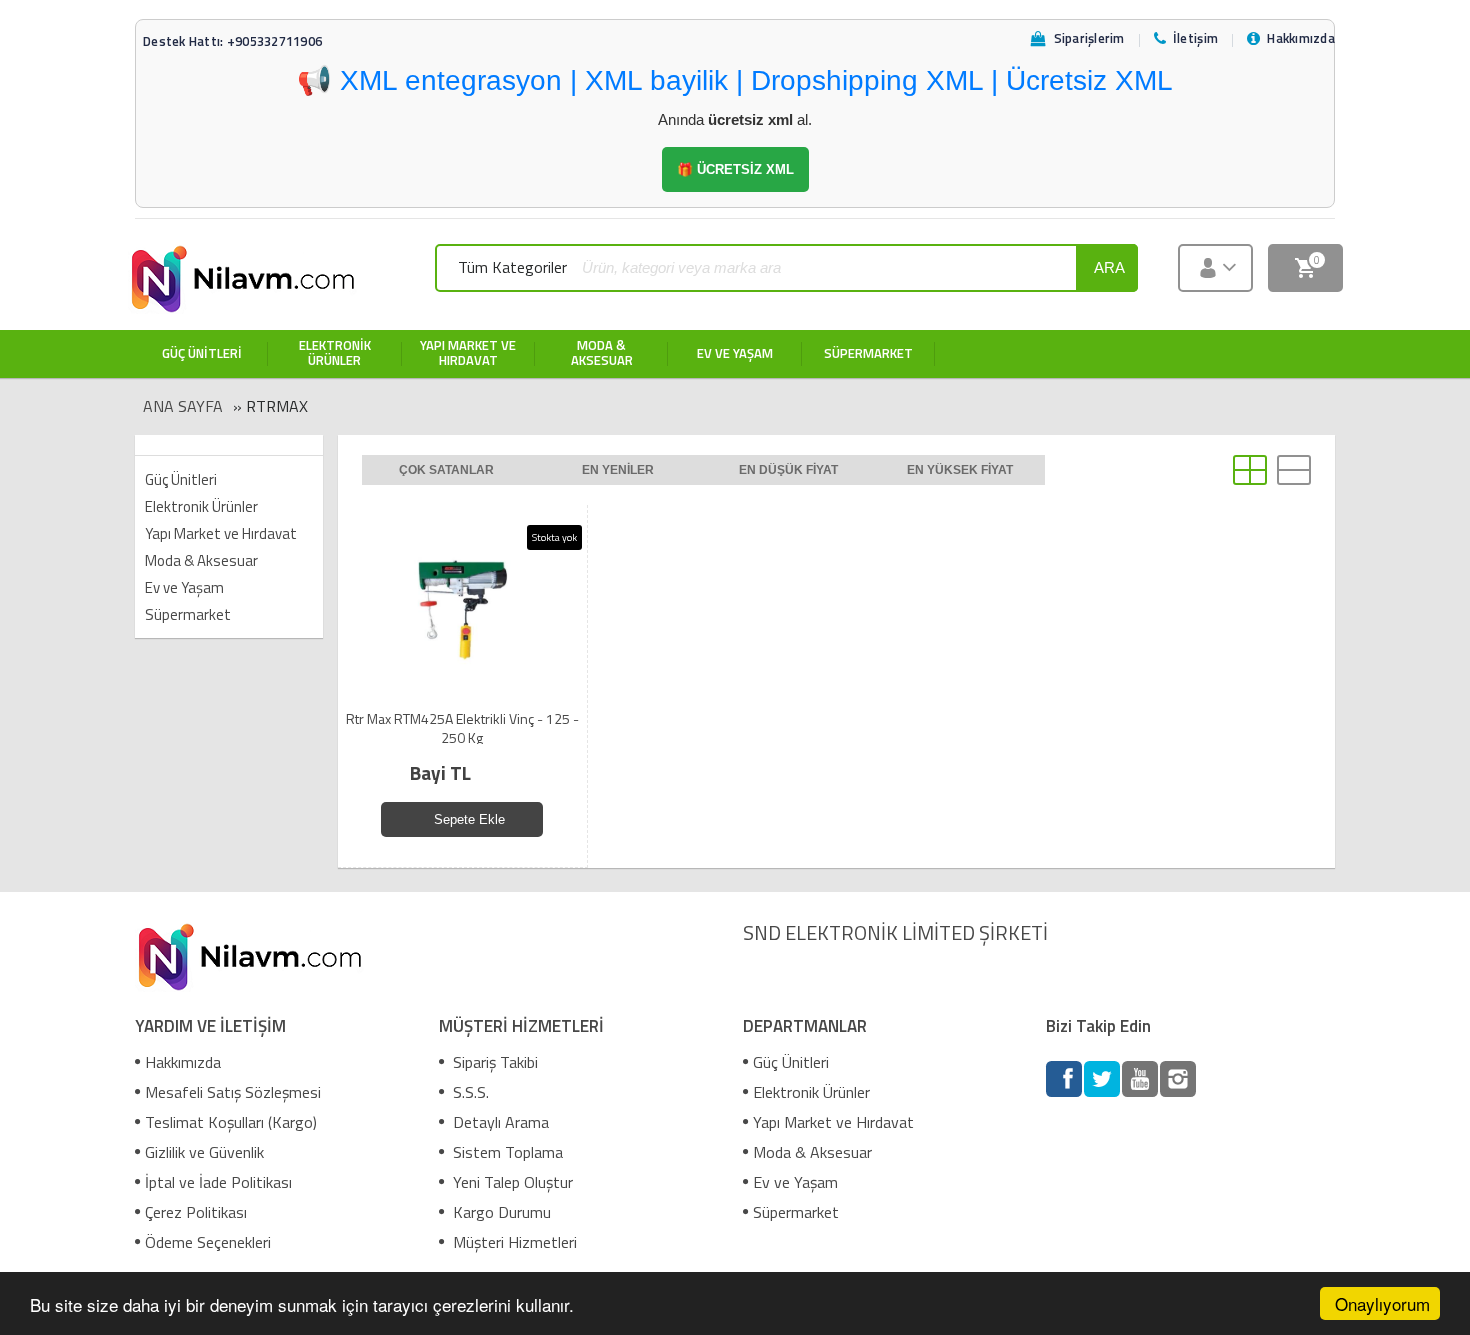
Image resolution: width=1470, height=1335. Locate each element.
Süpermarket (188, 614)
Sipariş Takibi (493, 1062)
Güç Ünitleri (181, 479)
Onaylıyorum (1382, 1303)
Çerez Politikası (196, 1212)
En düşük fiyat (788, 470)
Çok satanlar (446, 470)
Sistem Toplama (506, 1152)
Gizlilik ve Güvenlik (204, 1152)
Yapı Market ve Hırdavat (221, 533)
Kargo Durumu (500, 1212)
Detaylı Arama (499, 1122)
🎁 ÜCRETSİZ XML (735, 169)
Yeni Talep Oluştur (511, 1182)
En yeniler (618, 470)
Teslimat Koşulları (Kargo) (231, 1122)
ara (1109, 267)
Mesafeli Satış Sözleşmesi (233, 1092)
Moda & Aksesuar (201, 560)
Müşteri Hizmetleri (513, 1242)
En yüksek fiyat (960, 470)
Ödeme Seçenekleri (208, 1242)
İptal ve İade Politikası (218, 1182)
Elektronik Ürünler (201, 506)
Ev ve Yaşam (184, 587)
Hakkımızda (183, 1062)
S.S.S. (469, 1092)
